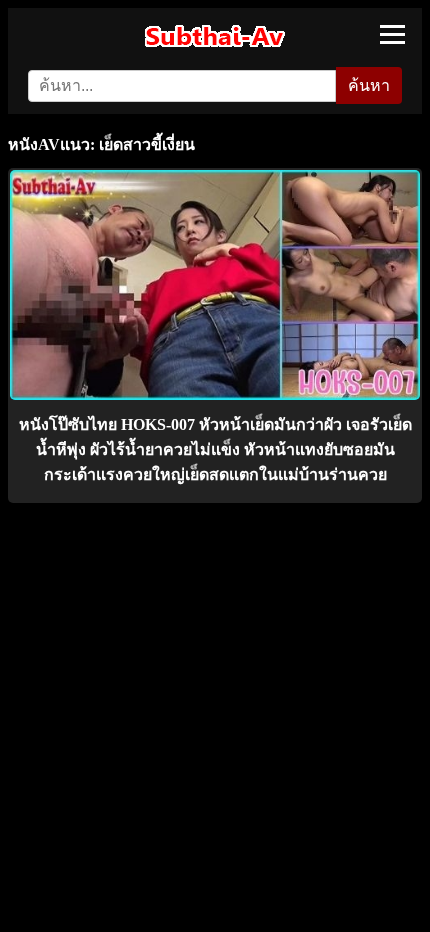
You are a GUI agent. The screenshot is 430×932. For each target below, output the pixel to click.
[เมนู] (392, 34)
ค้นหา (369, 85)
